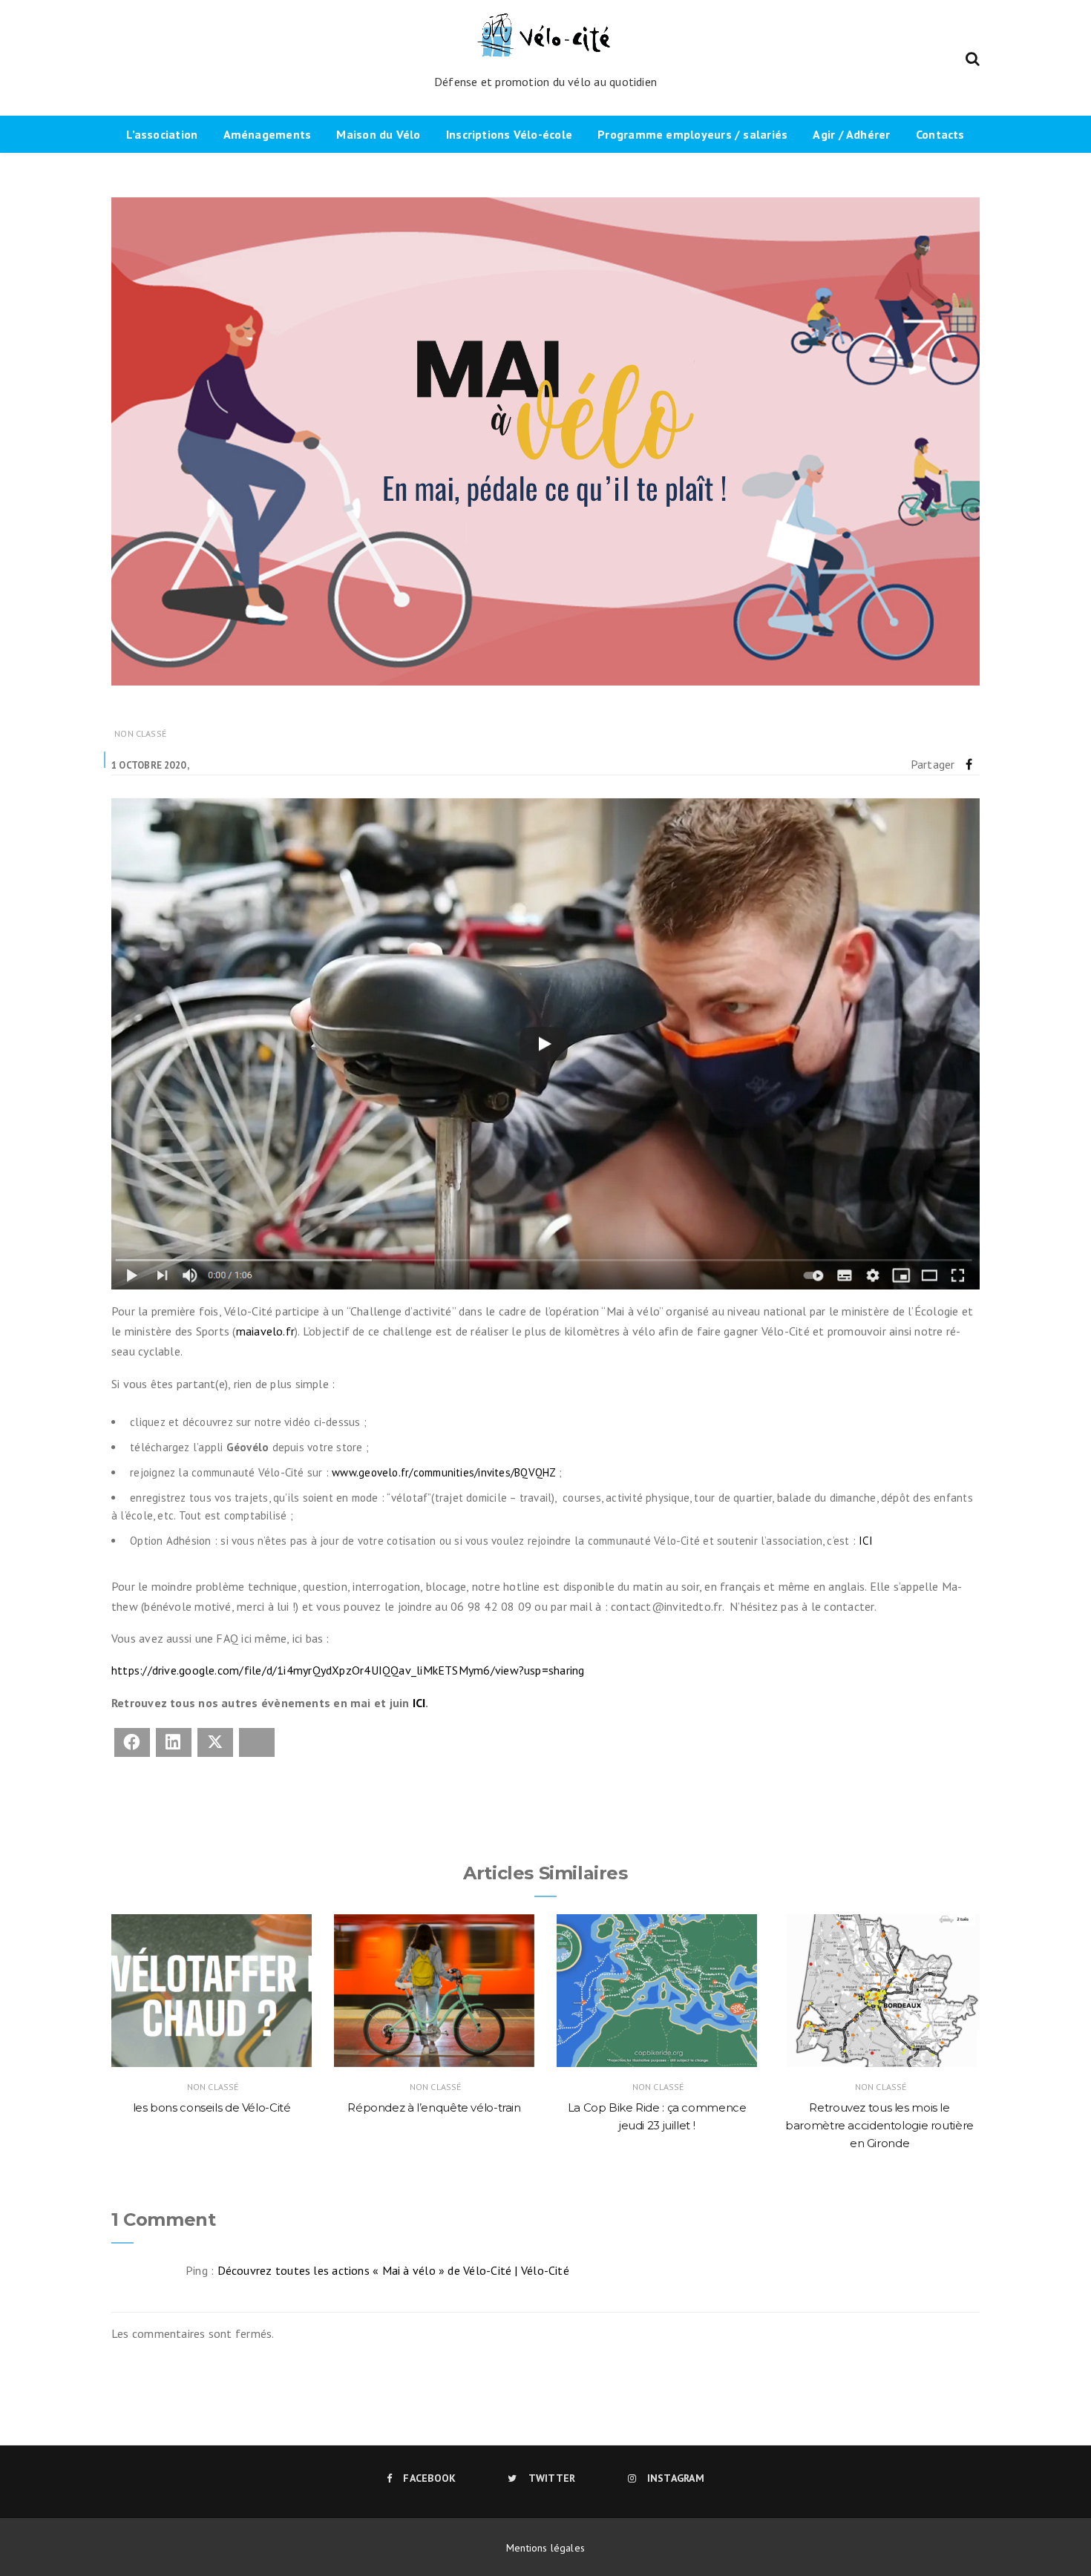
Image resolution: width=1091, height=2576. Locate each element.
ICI (866, 1541)
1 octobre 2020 (148, 765)
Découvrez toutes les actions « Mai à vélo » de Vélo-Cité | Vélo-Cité (393, 2270)
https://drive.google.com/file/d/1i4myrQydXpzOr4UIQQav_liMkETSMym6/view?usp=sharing (348, 1670)
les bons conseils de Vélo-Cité (212, 2107)
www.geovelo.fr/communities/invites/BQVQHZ (443, 1472)
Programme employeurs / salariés (692, 134)
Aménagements (268, 134)
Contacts (940, 134)
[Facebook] (969, 764)
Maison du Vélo (378, 134)
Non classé (140, 733)
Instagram (676, 2478)
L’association (162, 134)
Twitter (552, 2478)
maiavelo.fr (265, 1331)
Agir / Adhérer (851, 134)
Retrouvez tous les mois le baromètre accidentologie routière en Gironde (879, 2125)
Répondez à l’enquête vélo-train (434, 2107)
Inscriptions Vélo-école (509, 134)
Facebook (429, 2478)
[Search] (973, 57)
